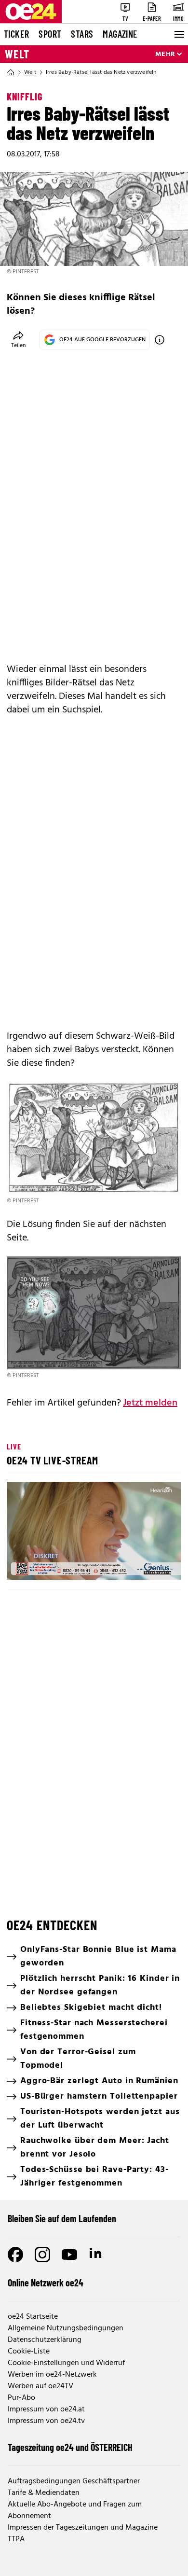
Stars (82, 34)
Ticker (16, 34)
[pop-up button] (150, 1564)
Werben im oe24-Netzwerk (52, 2375)
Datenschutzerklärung (45, 2340)
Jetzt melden (150, 1403)
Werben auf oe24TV (40, 2386)
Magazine (120, 34)
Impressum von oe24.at (46, 2409)
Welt (17, 54)
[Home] (11, 72)
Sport (50, 34)
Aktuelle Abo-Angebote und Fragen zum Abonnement (75, 2510)
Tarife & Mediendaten (44, 2493)
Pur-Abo (21, 2398)
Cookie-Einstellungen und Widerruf (66, 2363)
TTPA (16, 2539)
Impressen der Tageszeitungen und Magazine (83, 2528)
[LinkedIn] (96, 2255)
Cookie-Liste (29, 2352)
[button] (95, 1532)
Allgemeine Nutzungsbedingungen (66, 2328)
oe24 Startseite (33, 2317)
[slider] (56, 1564)
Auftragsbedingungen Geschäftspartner (74, 2481)
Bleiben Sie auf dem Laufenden (62, 2218)
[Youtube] (69, 2255)
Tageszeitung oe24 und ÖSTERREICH (70, 2447)
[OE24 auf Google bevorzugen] (160, 340)
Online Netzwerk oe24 (46, 2283)
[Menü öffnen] (178, 34)
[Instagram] (42, 2255)
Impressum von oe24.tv (46, 2421)
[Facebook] (15, 2255)
